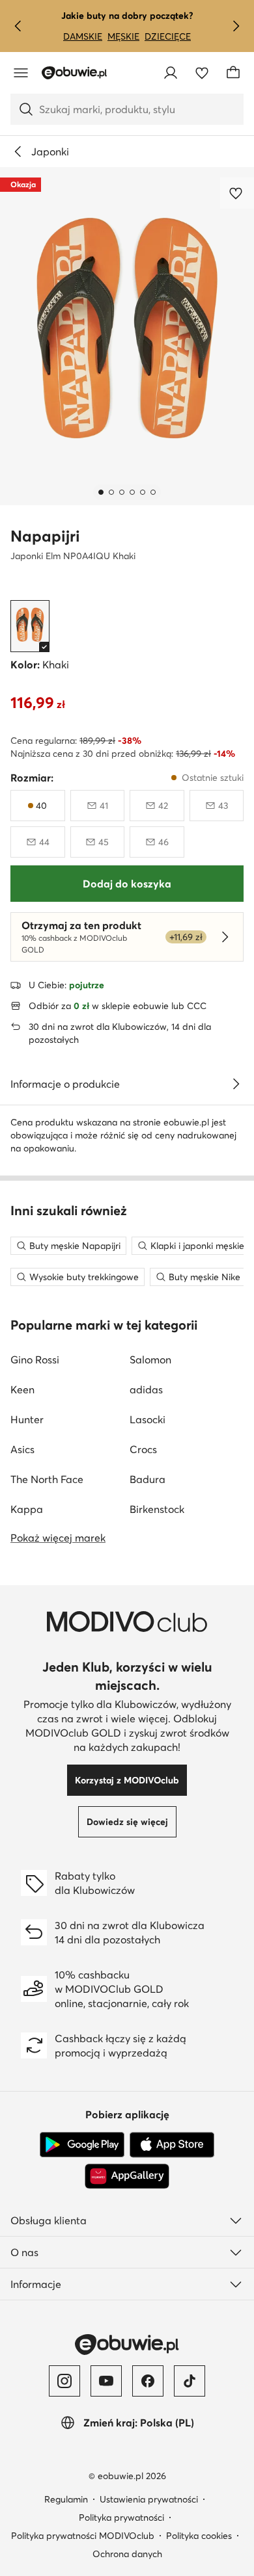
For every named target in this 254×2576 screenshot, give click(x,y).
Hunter (27, 1419)
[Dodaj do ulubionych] (237, 193)
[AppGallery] (127, 2176)
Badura (148, 1479)
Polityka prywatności (121, 2517)
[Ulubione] (202, 73)
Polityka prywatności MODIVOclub (83, 2536)
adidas (146, 1389)
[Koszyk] (233, 73)
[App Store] (172, 2145)
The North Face (47, 1479)
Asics (22, 1449)
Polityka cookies (199, 2536)
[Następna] (236, 26)
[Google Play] (82, 2145)
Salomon (150, 1360)
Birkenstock (157, 1509)
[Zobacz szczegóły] (236, 1084)
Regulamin (66, 2499)
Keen (22, 1389)
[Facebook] (148, 2381)
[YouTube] (106, 2381)
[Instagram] (64, 2381)
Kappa (27, 1509)
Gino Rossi (35, 1360)
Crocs (143, 1449)
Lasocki (148, 1419)
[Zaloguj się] (171, 73)
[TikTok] (190, 2381)
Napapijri (45, 536)
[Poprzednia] (18, 26)
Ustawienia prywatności (149, 2499)
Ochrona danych (127, 2554)
